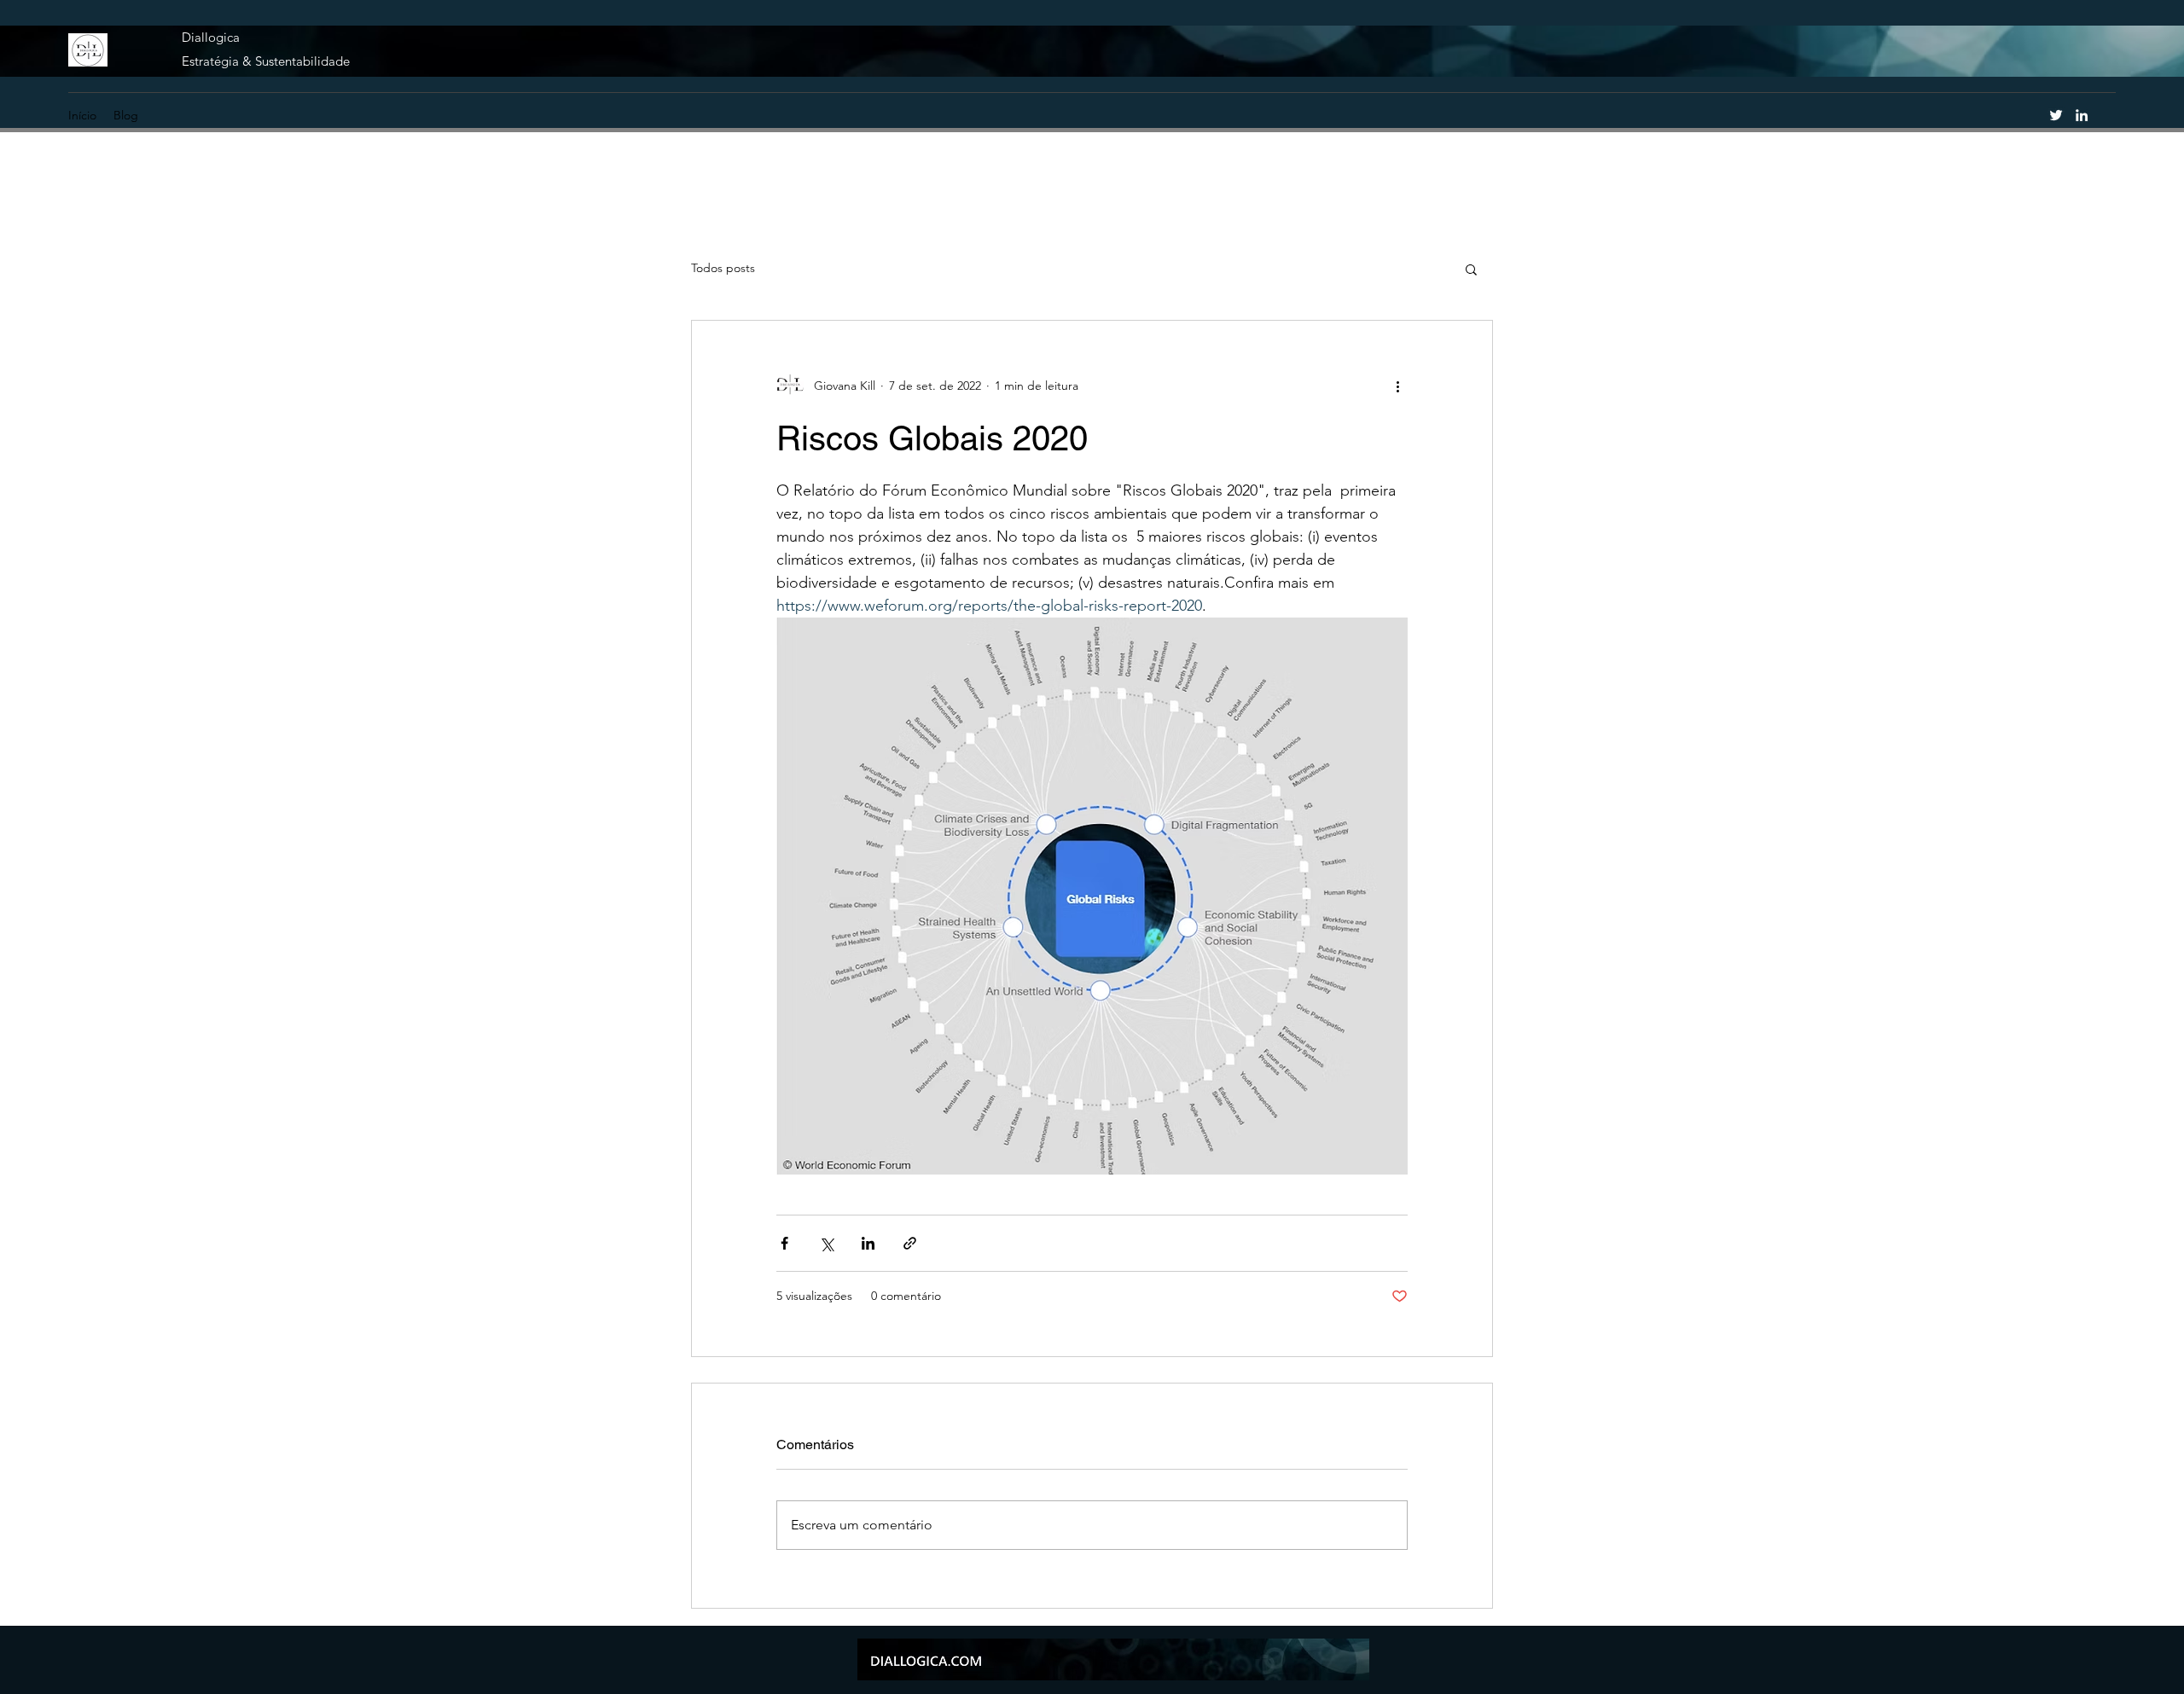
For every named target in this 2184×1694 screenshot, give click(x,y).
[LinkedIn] (2082, 115)
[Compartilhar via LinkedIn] (868, 1243)
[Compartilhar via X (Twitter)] (826, 1243)
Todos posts (723, 268)
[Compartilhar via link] (910, 1243)
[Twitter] (2056, 115)
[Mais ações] (1397, 386)
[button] (1471, 269)
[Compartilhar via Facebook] (784, 1243)
